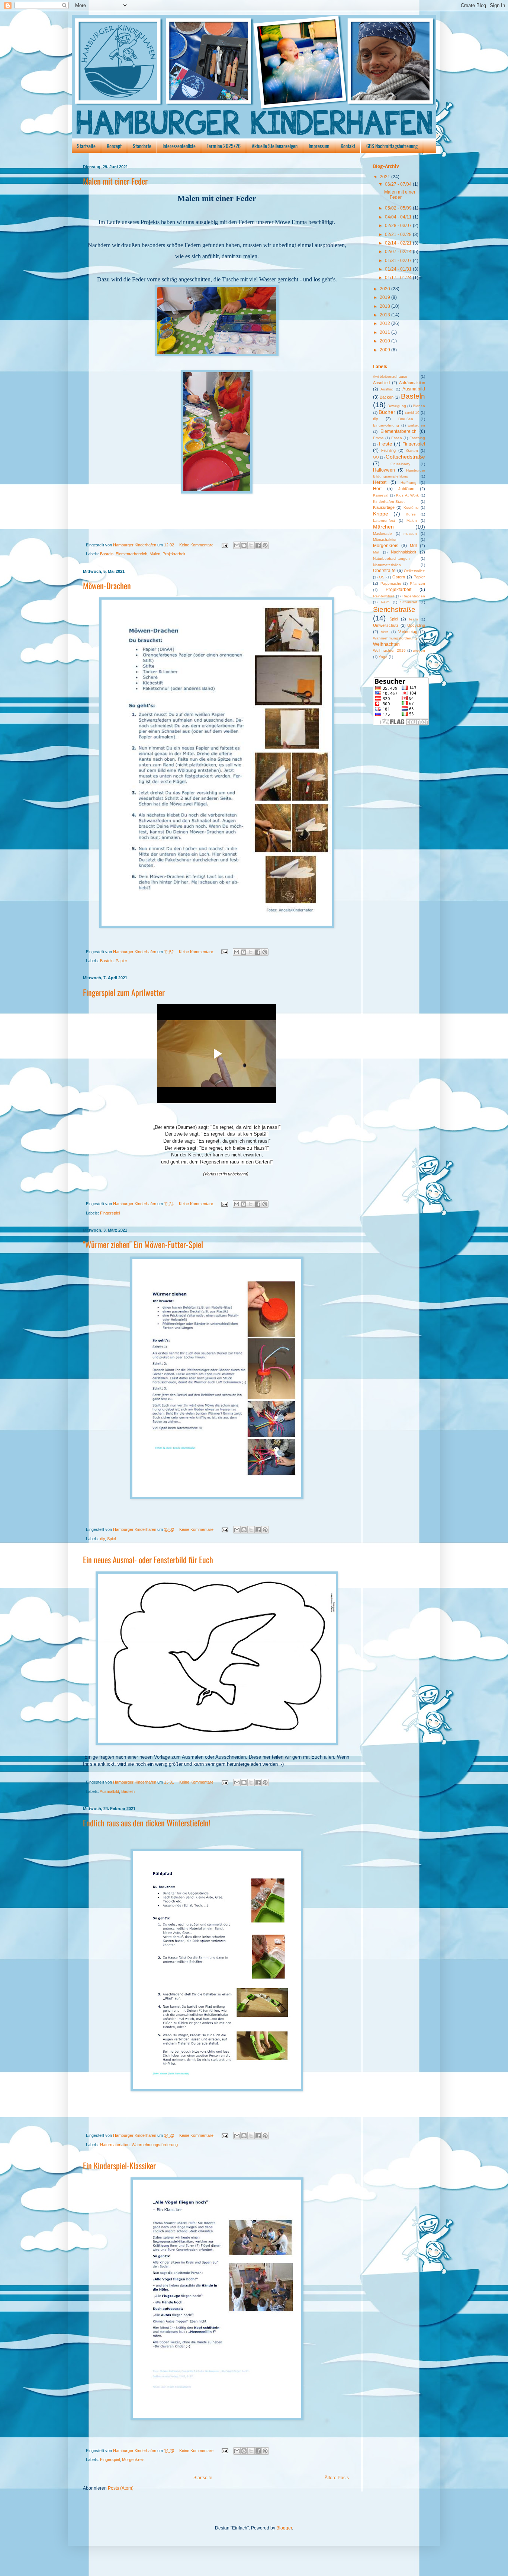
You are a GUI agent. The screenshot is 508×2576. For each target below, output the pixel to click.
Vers (385, 632)
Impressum (319, 146)
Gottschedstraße (405, 457)
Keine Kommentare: (197, 545)
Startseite (86, 146)
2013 (385, 315)
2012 (385, 323)
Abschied (381, 383)
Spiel (111, 1539)
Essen (397, 438)
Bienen (419, 406)
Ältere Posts (337, 2478)
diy (102, 1539)
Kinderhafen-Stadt (389, 502)
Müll (413, 546)
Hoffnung (409, 483)
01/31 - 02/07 (399, 261)
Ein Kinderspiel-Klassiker (119, 2165)
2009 (385, 350)
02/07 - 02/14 (399, 252)
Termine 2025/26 (224, 146)
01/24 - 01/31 (399, 269)
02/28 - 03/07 (399, 226)
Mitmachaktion (385, 540)
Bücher (387, 412)
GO (376, 457)
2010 (385, 341)
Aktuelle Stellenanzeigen (275, 146)
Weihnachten (386, 644)
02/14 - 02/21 (399, 243)
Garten (412, 451)
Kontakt (348, 146)
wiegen (419, 650)
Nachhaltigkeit (403, 552)
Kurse (411, 514)
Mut (376, 552)
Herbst (380, 482)
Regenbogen (414, 596)
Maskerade (382, 534)
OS (382, 577)
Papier (121, 961)
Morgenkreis (133, 2460)
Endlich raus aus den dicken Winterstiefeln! (147, 1823)
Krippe (381, 514)
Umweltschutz (386, 625)
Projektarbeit (174, 554)
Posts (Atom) (121, 2488)
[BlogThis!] (244, 545)
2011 (385, 332)
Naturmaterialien (115, 2145)
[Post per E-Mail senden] (225, 545)
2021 (385, 177)
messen (410, 534)
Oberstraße (384, 571)
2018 (385, 306)
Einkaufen (416, 425)
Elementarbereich (131, 554)
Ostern (399, 577)
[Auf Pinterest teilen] (265, 545)
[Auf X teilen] (251, 545)
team (413, 619)
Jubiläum (406, 489)
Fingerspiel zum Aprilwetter (124, 992)
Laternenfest (384, 521)
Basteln (107, 554)
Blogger (284, 2528)
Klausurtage (384, 507)
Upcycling (416, 625)
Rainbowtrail (383, 596)
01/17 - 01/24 (399, 278)
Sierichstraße (394, 609)
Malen (155, 554)
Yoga (383, 657)
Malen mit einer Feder (115, 181)
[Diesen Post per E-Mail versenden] (237, 545)
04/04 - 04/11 (399, 217)
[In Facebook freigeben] (258, 545)
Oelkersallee (414, 571)
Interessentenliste (179, 146)
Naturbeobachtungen (391, 558)
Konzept (114, 146)
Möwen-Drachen (107, 585)
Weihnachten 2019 (389, 650)
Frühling (388, 450)
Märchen (383, 527)
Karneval (381, 495)
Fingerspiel (110, 1213)
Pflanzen (417, 583)
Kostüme (411, 507)
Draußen (406, 419)
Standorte (142, 146)
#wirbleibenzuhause (390, 376)
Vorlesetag (408, 632)
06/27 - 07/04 (399, 184)
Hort (377, 489)
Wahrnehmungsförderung (155, 2145)
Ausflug (387, 389)
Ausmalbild (109, 1791)
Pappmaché (391, 583)
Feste (386, 444)
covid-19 (412, 413)
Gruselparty (400, 464)
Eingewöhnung (386, 425)
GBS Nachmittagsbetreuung (392, 146)
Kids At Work (407, 495)
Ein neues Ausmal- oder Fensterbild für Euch (148, 1560)
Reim (385, 602)
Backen (387, 397)
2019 (385, 297)
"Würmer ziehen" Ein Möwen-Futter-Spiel (143, 1244)
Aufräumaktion (412, 383)
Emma (378, 438)
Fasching (417, 438)
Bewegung (397, 406)
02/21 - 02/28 (399, 234)
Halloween (384, 470)
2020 (385, 289)
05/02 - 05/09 (399, 208)
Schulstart (409, 602)
